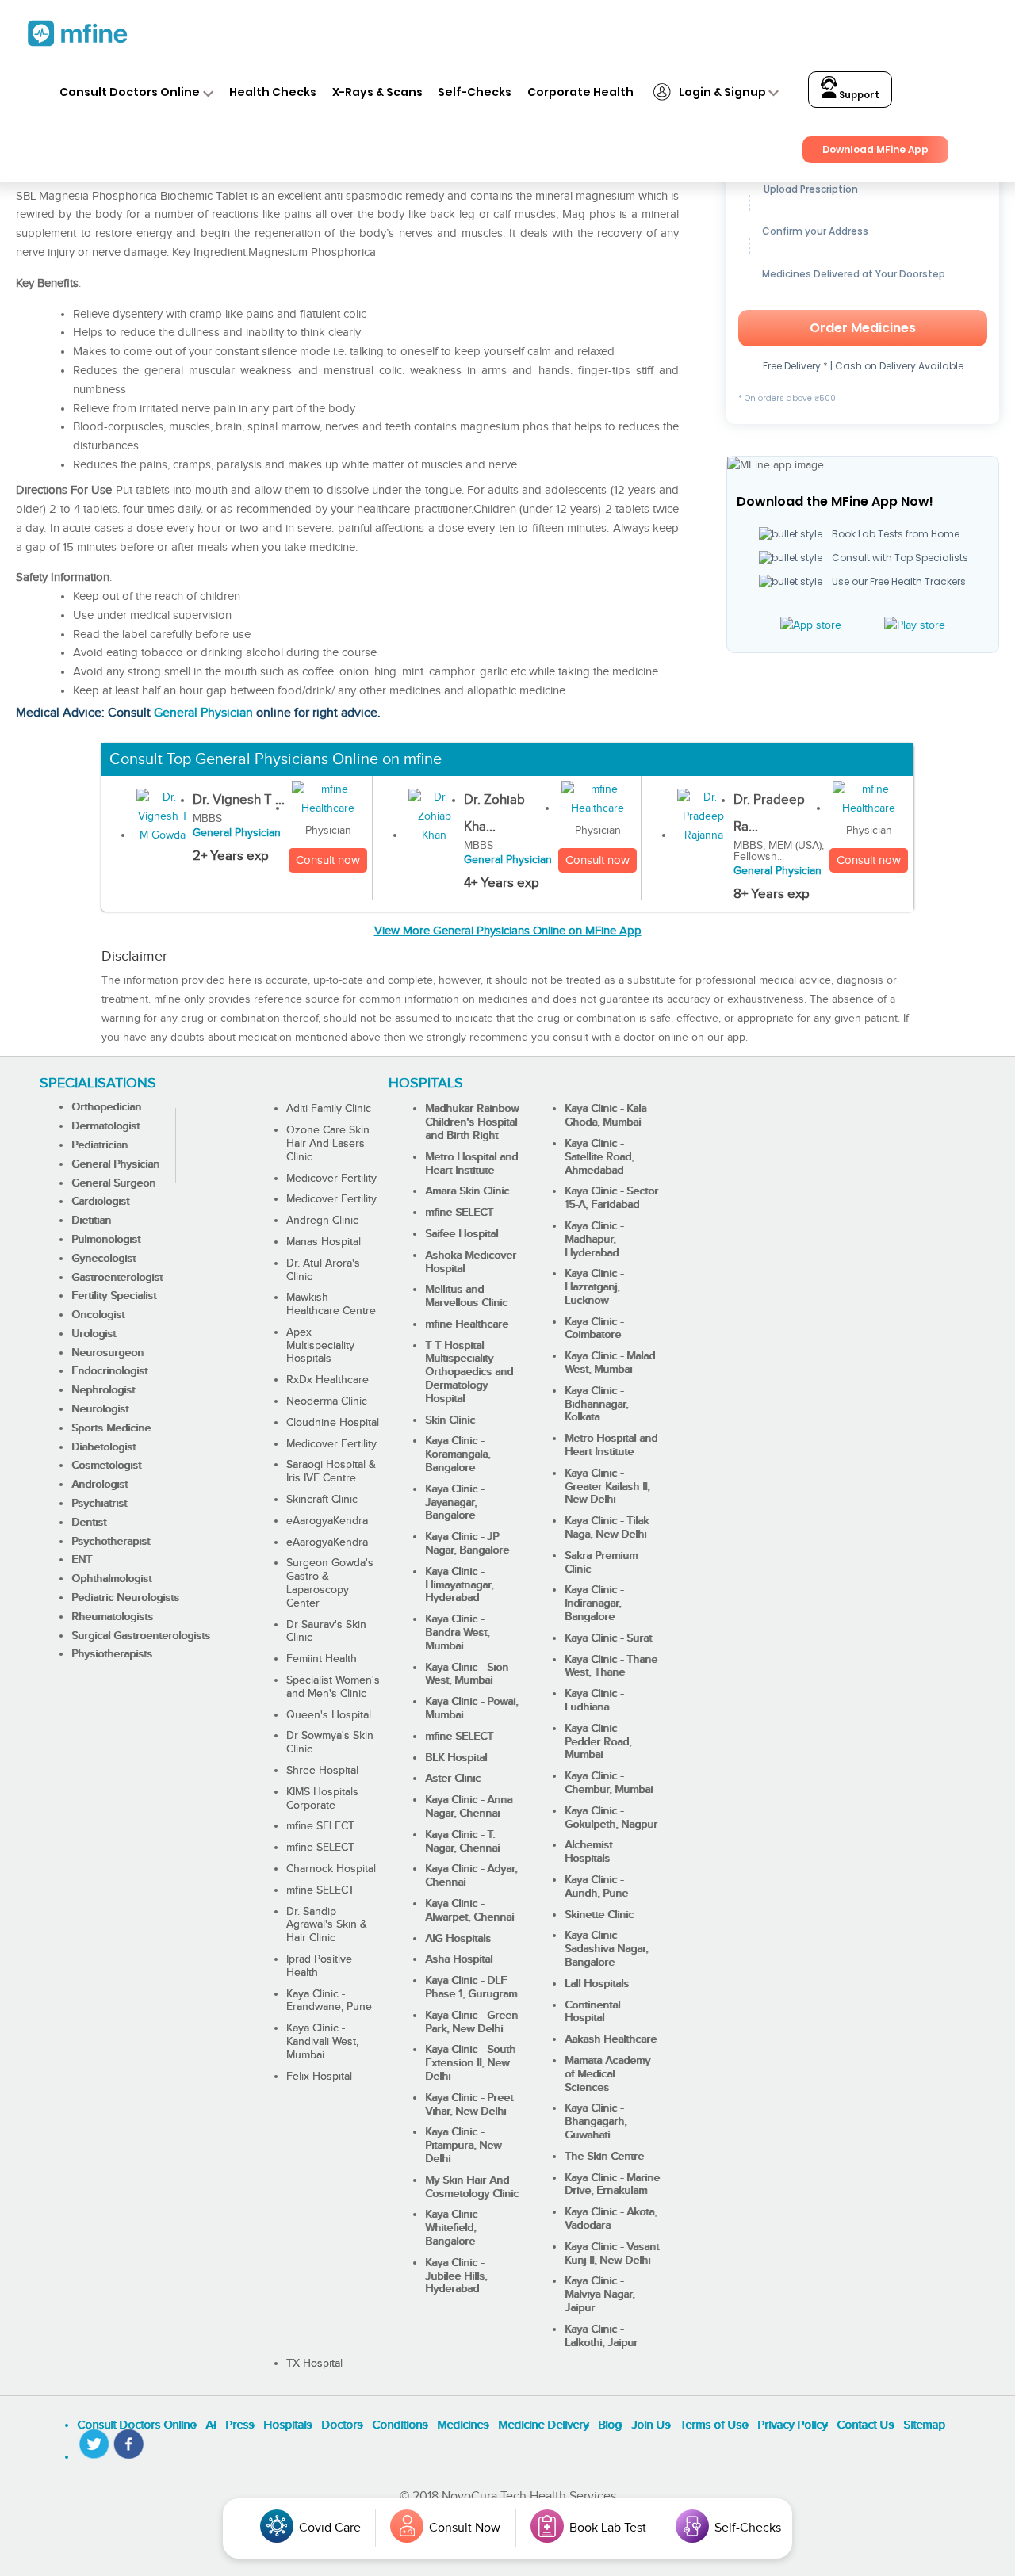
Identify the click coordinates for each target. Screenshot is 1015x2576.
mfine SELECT (320, 1826)
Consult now (328, 860)
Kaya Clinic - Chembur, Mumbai (609, 1783)
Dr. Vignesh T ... (239, 800)
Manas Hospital (324, 1242)
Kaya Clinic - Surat (608, 1638)
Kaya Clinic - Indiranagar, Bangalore (594, 1603)
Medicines (463, 2425)
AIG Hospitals (458, 1939)
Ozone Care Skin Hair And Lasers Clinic (328, 1144)
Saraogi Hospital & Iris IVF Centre (331, 1471)
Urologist (94, 1334)
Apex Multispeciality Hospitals (320, 1346)
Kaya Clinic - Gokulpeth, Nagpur (611, 1818)
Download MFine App (875, 149)
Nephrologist (103, 1390)
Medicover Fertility (331, 1179)
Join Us (651, 2425)
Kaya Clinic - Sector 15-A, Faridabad (611, 1198)
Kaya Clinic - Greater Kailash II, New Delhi (607, 1487)
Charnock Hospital (331, 1869)
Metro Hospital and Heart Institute (471, 1164)
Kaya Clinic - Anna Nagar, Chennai (469, 1807)
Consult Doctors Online (130, 92)
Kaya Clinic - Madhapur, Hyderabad (594, 1240)
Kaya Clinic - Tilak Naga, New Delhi (607, 1528)
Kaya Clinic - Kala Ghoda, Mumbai (605, 1116)
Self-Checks (475, 92)
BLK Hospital (456, 1758)
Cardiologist (100, 1202)
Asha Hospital (459, 1959)
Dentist (89, 1523)
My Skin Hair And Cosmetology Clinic (472, 2187)
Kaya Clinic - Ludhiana (594, 1701)
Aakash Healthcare (611, 2039)
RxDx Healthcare (327, 1380)
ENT (82, 1560)
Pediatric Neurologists (125, 1598)
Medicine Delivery (543, 2425)
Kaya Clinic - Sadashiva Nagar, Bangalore (606, 1949)
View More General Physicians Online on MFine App (508, 931)
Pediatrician (100, 1145)
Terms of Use (714, 2425)
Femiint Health (322, 1659)
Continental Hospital (592, 2012)
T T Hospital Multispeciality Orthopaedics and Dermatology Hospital (469, 1372)
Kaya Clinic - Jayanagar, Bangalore (454, 1503)
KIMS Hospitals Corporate (322, 1799)
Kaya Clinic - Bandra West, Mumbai (457, 1633)
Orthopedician (106, 1107)
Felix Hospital (319, 2077)
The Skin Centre (604, 2157)
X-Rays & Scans (377, 92)
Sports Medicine (111, 1428)
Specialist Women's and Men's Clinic (333, 1687)
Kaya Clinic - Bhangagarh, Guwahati (596, 2122)
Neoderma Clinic (327, 1401)
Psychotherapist (111, 1542)
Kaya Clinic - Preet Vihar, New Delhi (469, 2105)
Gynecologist (103, 1259)
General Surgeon (113, 1183)
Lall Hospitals (597, 1984)
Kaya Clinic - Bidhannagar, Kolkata (596, 1405)
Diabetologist (103, 1447)
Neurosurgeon (107, 1353)
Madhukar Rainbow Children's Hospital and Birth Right (472, 1122)
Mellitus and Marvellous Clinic (466, 1296)
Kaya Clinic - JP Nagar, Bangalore (467, 1544)
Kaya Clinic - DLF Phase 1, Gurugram (471, 1987)
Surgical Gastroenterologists (141, 1636)
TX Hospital (314, 2364)
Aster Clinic (453, 1779)
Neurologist (100, 1409)
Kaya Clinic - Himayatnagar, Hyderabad (459, 1585)
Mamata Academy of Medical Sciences (607, 2074)
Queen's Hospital (329, 1715)
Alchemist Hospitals (588, 1852)
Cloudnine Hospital (333, 1423)
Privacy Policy (792, 2425)
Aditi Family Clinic (329, 1109)
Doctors (342, 2425)
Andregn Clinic (322, 1221)
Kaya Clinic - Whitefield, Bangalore (454, 2228)
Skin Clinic (450, 1420)
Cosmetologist (106, 1466)
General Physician (203, 713)
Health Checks (273, 92)
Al (211, 2425)
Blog (610, 2425)
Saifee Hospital (462, 1234)
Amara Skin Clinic (467, 1191)
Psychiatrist (99, 1504)
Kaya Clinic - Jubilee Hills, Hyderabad (456, 2276)
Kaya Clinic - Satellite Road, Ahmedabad (599, 1157)
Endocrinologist (109, 1371)
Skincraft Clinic (322, 1500)
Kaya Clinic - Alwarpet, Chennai (469, 1911)
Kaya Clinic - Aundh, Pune (596, 1887)
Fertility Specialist (114, 1296)
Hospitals (287, 2425)
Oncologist (98, 1315)
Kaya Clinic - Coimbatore (594, 1329)
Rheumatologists (112, 1617)
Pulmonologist (106, 1240)
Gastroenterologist (117, 1278)
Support (858, 95)
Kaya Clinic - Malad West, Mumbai (610, 1363)
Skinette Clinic (599, 1915)
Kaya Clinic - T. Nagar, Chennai (462, 1842)
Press (239, 2425)
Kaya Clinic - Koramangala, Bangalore (458, 1454)
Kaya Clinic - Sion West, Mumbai (467, 1674)
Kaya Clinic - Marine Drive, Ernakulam (612, 2185)
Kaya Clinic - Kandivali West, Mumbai (322, 2042)
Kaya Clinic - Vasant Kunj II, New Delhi (612, 2254)
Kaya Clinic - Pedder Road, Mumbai (598, 1742)
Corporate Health (580, 92)
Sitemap (924, 2425)
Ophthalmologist (111, 1579)
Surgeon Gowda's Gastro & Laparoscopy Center (330, 1583)
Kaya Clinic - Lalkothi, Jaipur (601, 2336)
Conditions (400, 2425)
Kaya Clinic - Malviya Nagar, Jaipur (599, 2295)
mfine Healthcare (467, 1324)
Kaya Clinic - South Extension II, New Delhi (470, 2063)
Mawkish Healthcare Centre (331, 1304)
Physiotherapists (112, 1654)
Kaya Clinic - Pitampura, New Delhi (463, 2146)
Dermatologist (105, 1126)
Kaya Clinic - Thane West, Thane (611, 1666)
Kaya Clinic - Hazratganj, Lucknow (594, 1287)
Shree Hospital (322, 1771)
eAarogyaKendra (327, 1521)
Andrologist (100, 1485)
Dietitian (91, 1221)
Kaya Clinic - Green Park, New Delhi (471, 2022)
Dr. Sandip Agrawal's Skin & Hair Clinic (327, 1925)
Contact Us (865, 2425)
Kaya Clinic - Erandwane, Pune (329, 2001)
